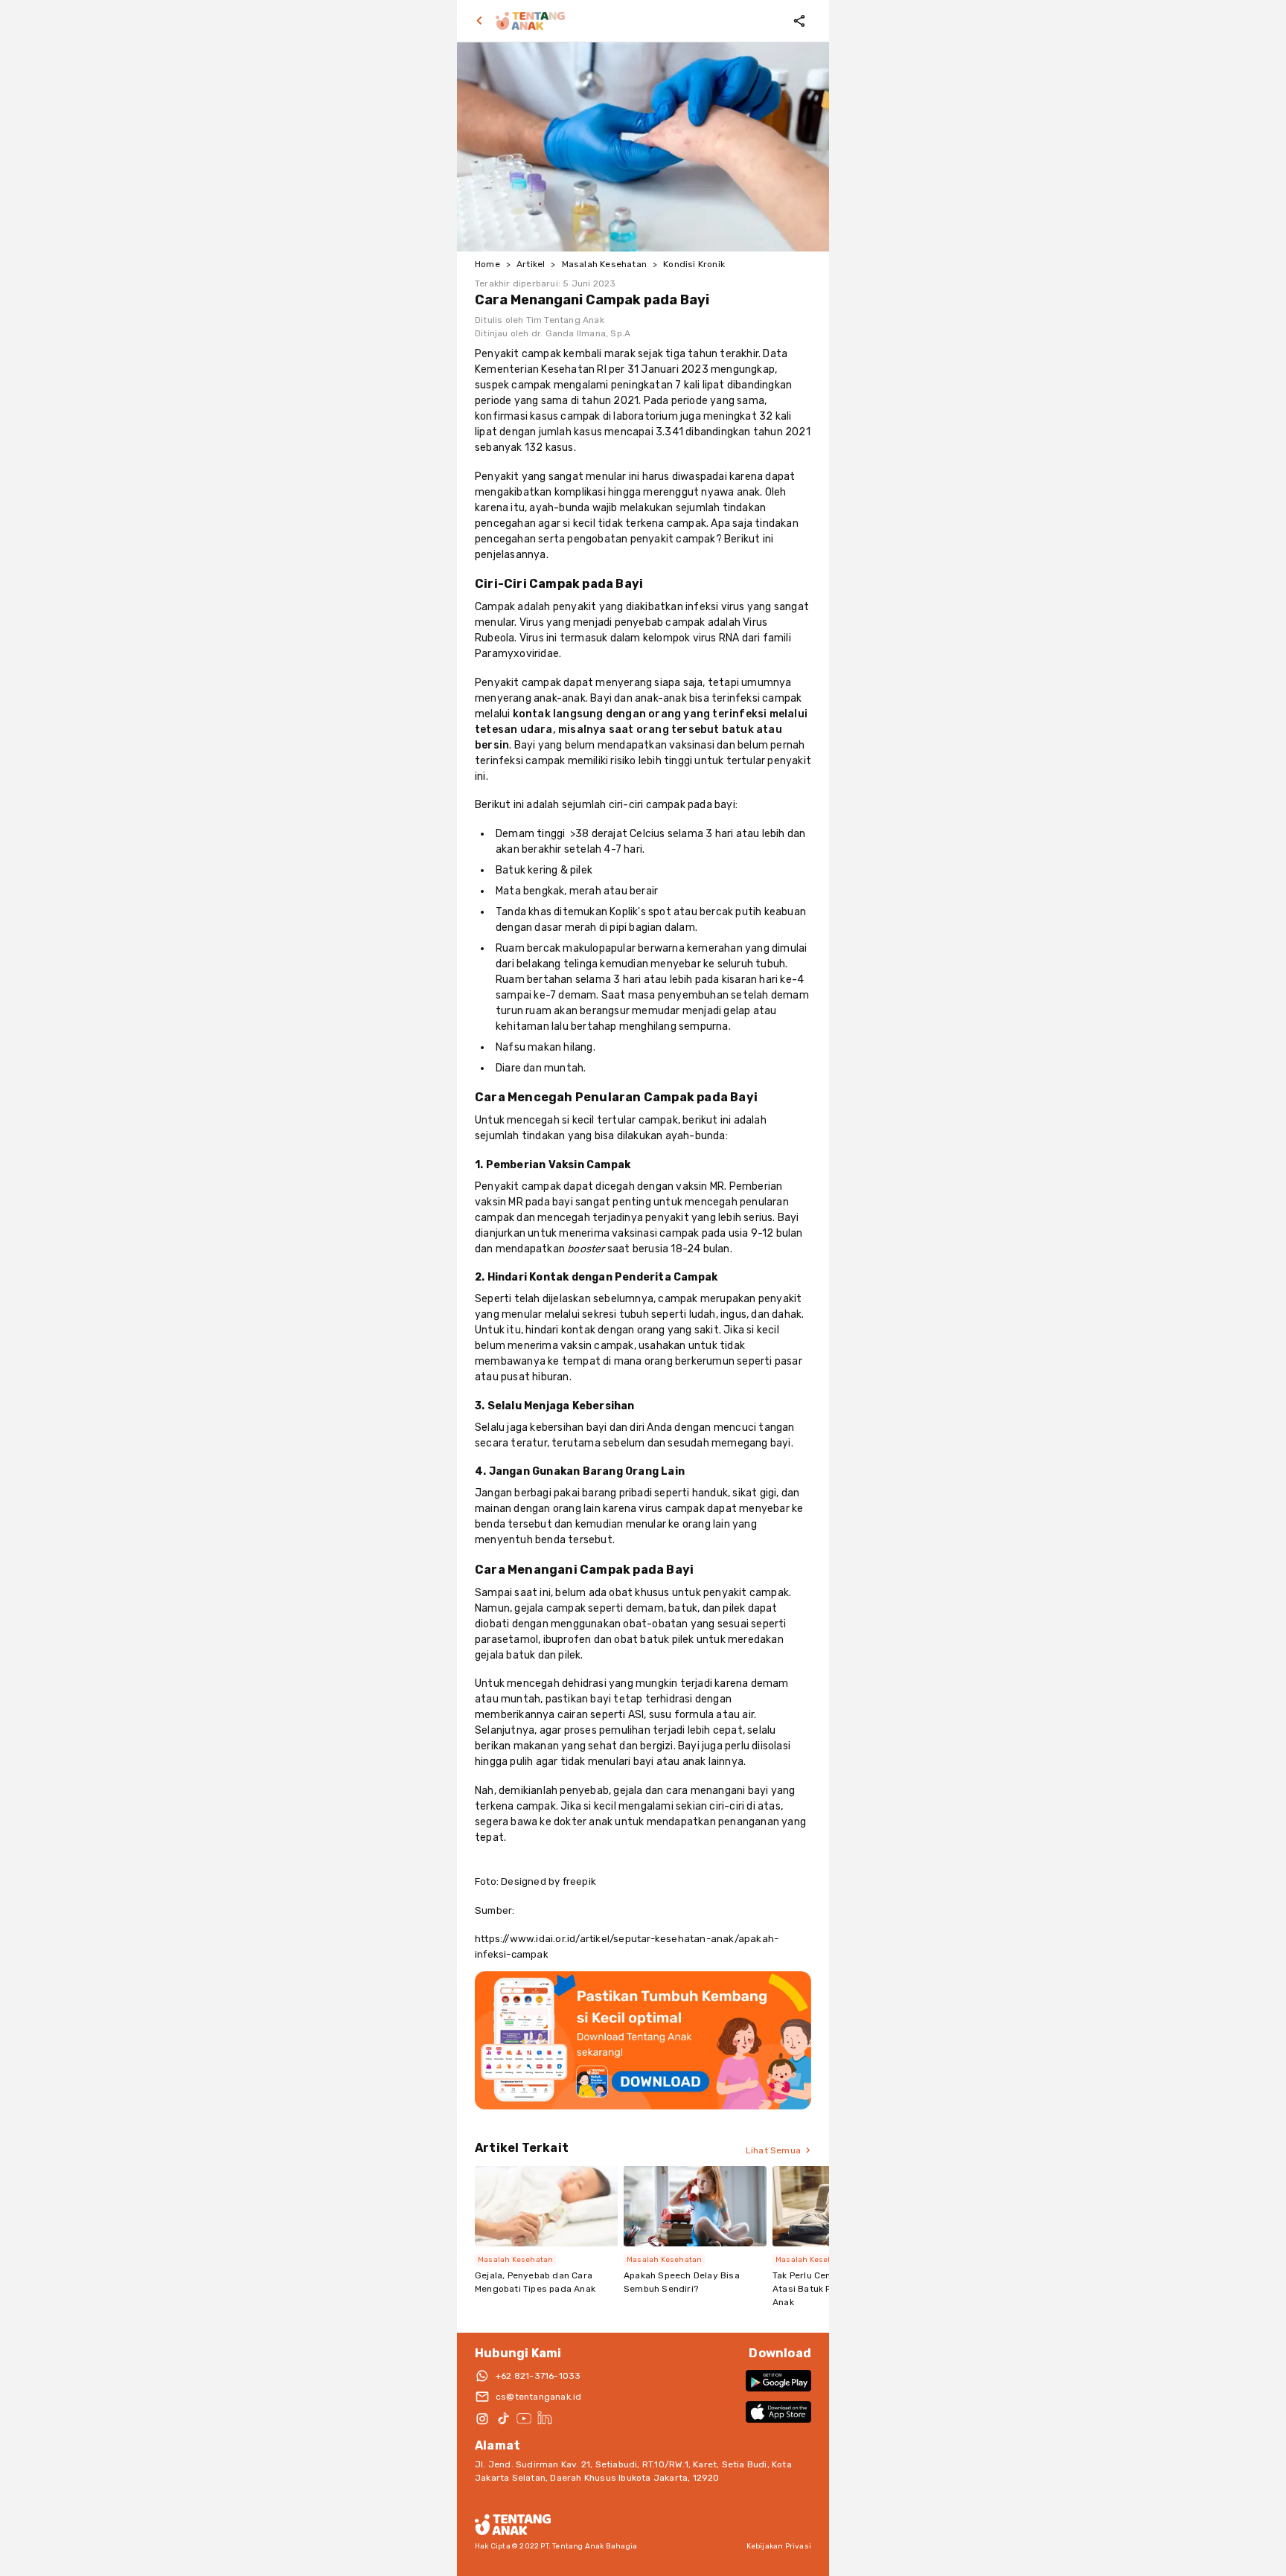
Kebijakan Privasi (779, 2546)
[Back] (482, 21)
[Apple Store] (778, 2412)
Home (487, 264)
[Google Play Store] (778, 2381)
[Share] (799, 21)
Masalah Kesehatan (604, 264)
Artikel (531, 264)
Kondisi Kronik (694, 264)
